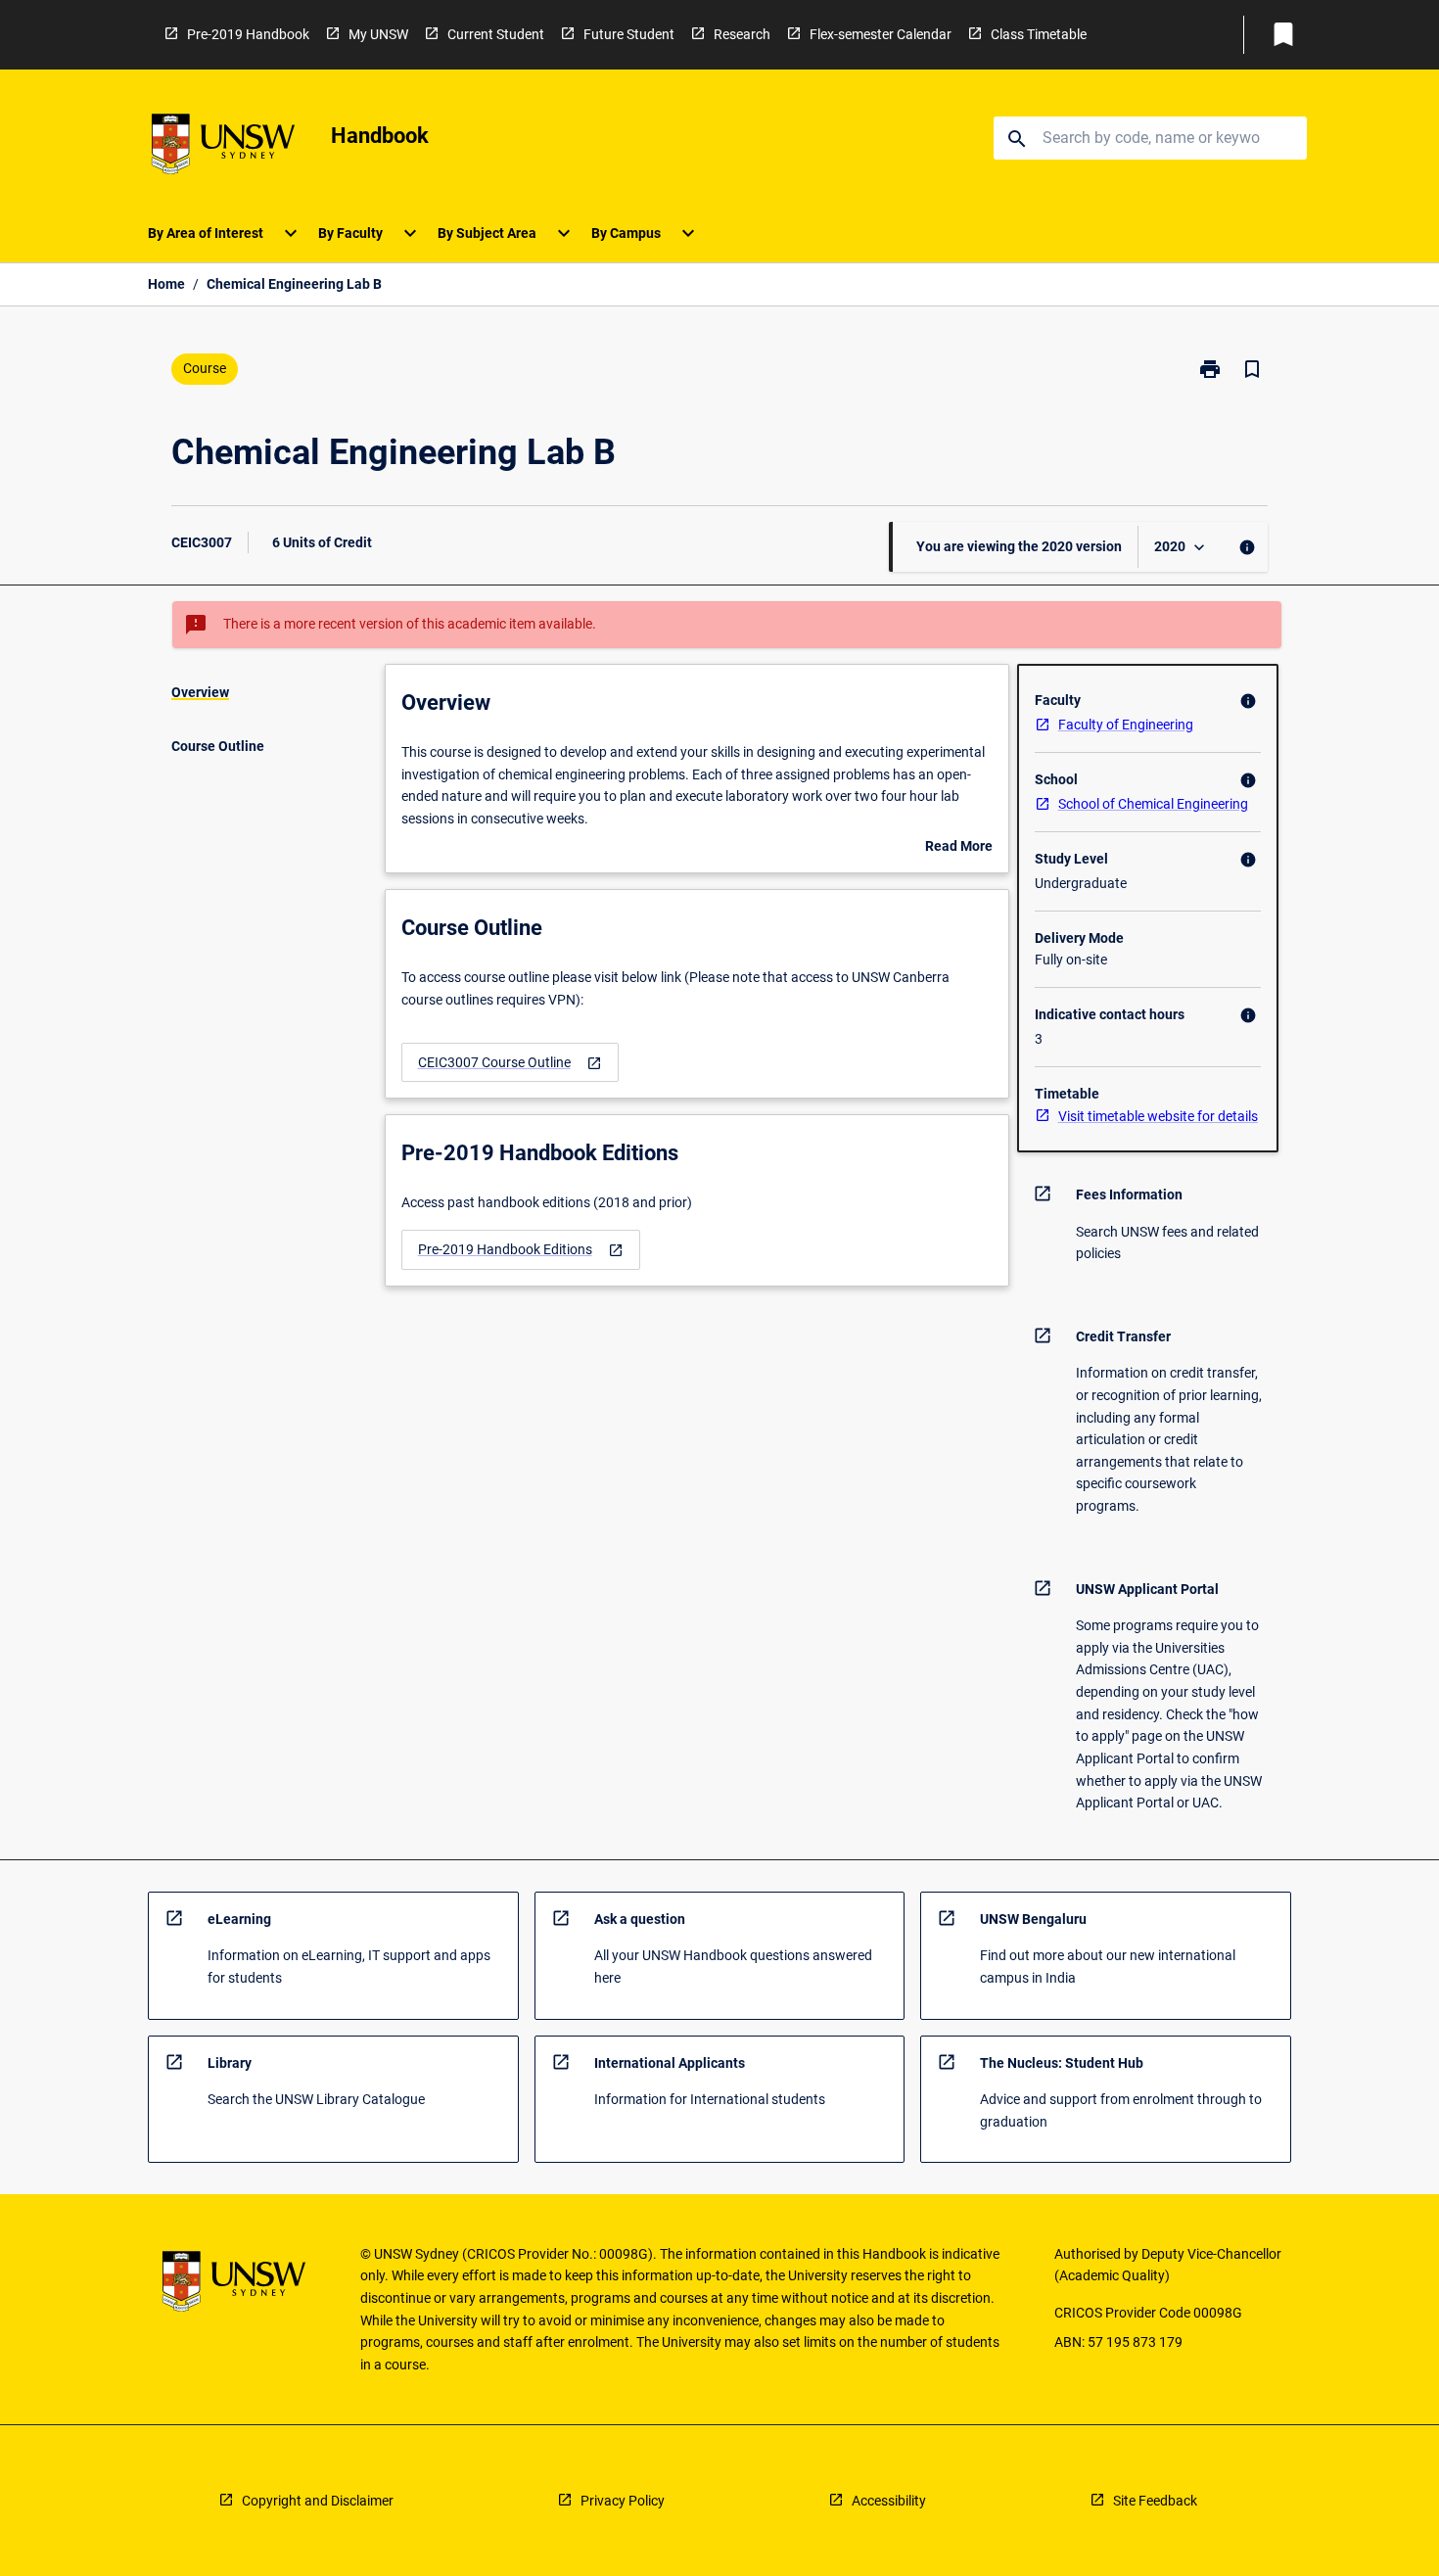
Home (166, 284)
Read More (959, 848)
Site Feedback (1155, 2501)
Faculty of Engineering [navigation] (1126, 725)
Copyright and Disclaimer (318, 2501)
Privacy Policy (623, 2501)
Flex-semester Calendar (881, 34)
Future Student (629, 34)
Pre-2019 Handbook (248, 34)
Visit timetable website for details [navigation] (1158, 1116)
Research (742, 34)
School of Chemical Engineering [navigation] (1153, 804)
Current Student (496, 34)
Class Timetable (1039, 34)
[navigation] (510, 1063)
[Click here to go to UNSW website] (223, 147)
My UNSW (378, 34)
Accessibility (889, 2501)
